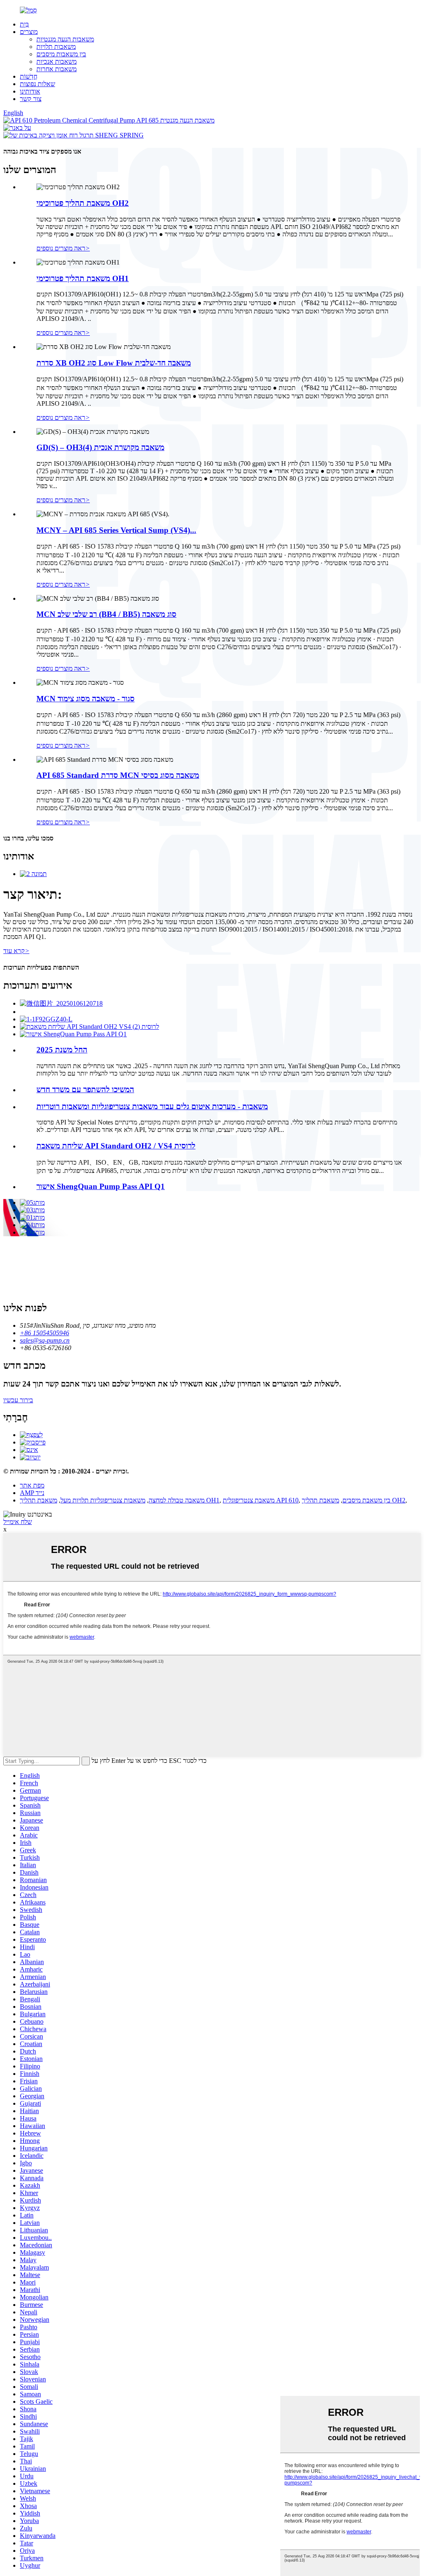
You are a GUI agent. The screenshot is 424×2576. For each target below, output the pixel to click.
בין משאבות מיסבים (61, 54)
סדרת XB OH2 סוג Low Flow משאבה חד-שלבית (114, 363)
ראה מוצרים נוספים (63, 248)
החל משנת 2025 (62, 1050)
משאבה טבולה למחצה (177, 1500)
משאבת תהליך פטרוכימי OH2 (83, 203)
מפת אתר (32, 1485)
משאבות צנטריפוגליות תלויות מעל (103, 1500)
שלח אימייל (18, 1522)
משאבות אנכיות (57, 61)
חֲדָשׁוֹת (29, 76)
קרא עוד (16, 951)
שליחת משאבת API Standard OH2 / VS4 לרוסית (116, 1146)
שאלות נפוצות (37, 84)
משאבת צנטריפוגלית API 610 (261, 1500)
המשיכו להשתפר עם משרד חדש (85, 1089)
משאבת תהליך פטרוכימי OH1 (83, 278)
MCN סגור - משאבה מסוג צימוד (86, 699)
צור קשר (31, 99)
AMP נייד (32, 1493)
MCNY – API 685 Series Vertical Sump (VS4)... (116, 530)
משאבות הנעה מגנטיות (65, 39)
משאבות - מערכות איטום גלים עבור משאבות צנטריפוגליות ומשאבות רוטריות (152, 1106)
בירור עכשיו (18, 1400)
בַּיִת (24, 24)
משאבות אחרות (57, 69)
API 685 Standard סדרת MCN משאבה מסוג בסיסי (118, 775)
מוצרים (29, 32)
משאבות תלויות (56, 47)
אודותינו (30, 91)
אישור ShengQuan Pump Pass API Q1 (101, 1186)
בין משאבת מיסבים (366, 1500)
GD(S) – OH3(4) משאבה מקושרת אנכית (100, 447)
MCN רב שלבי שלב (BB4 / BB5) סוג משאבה (106, 614)
